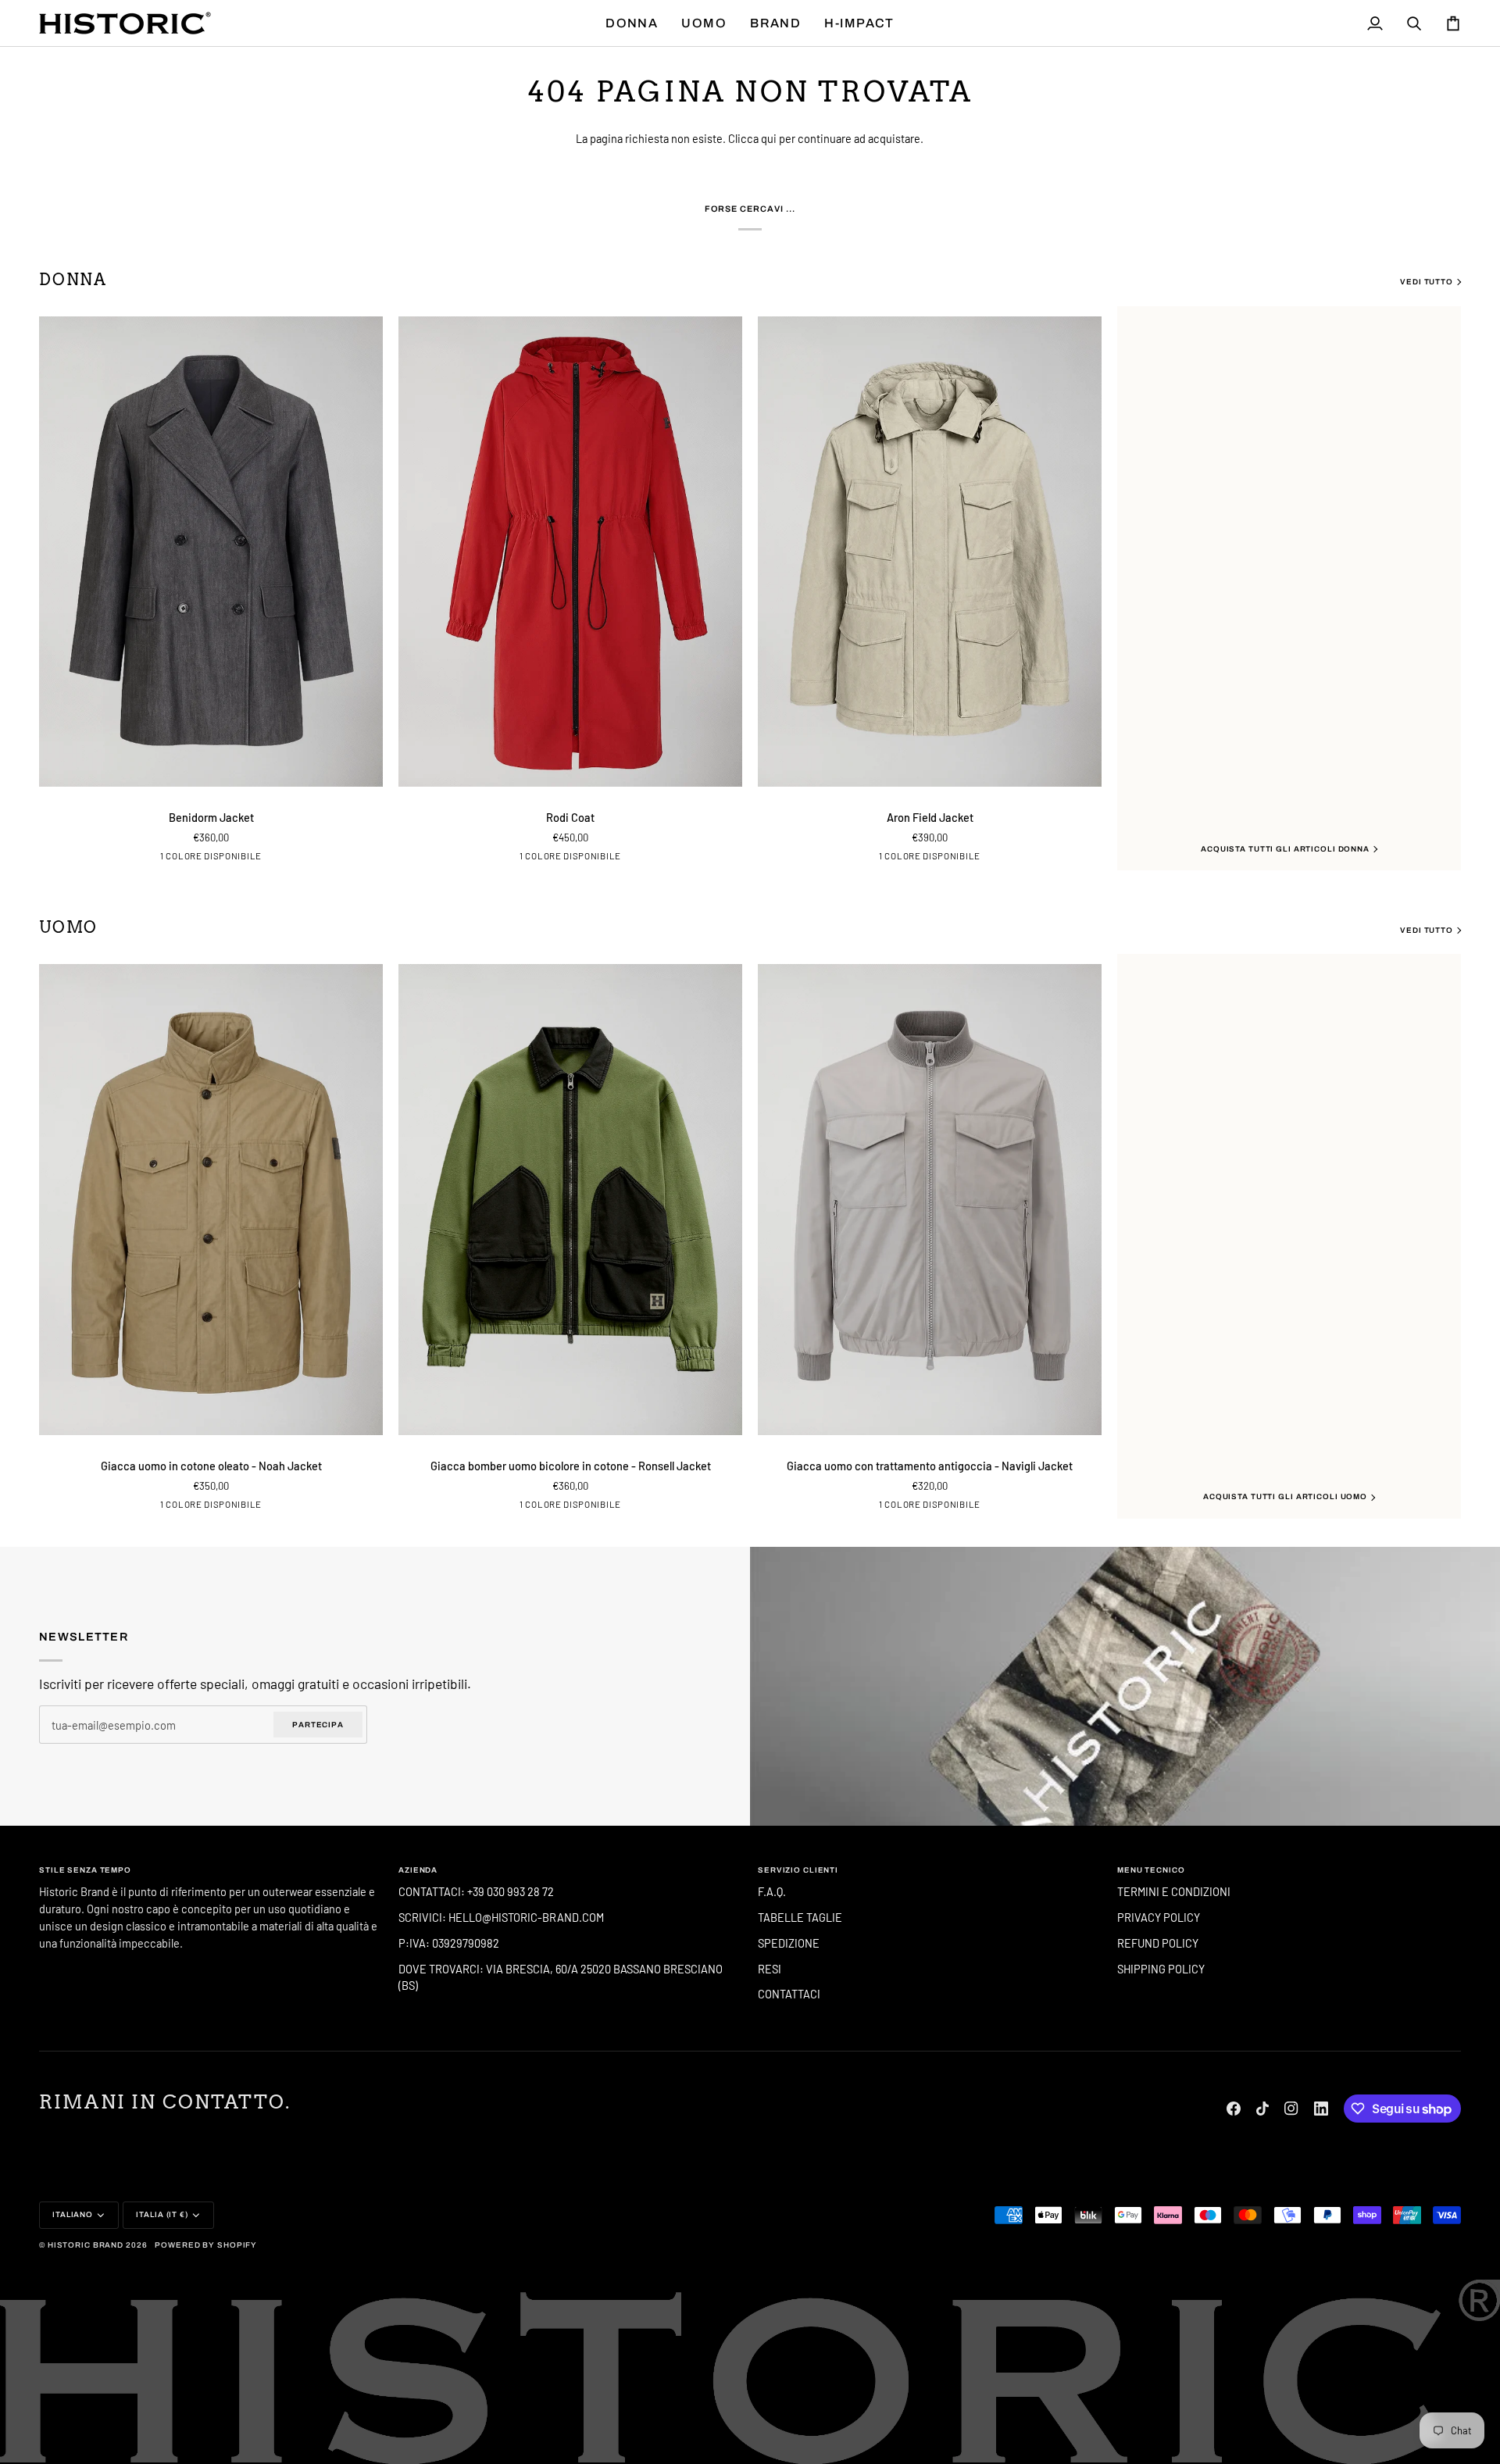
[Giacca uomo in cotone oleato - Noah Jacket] (211, 1200)
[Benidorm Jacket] (211, 552)
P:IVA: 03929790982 (449, 1943)
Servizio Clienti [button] (798, 1870)
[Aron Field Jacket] (930, 552)
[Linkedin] (1321, 2109)
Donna (73, 280)
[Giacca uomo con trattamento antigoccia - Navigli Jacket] (930, 1200)
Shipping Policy (1161, 1969)
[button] (632, 23)
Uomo (68, 927)
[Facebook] (1234, 2109)
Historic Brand (86, 2245)
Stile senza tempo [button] (85, 1870)
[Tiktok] (1262, 2109)
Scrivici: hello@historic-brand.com (501, 1917)
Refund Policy (1158, 1943)
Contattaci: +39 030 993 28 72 (477, 1891)
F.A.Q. (772, 1891)
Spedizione (789, 1943)
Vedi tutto (1427, 282)
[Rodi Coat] (570, 552)
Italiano (73, 2214)
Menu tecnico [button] (1151, 1870)
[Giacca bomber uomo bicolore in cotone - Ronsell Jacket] (570, 1200)
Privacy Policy (1159, 1917)
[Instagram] (1291, 2109)
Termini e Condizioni (1174, 1891)
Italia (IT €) (162, 2214)
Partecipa (318, 1725)
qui (769, 138)
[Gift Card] (1125, 1686)
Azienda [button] (418, 1870)
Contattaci (789, 1994)
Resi (770, 1969)
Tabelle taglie (800, 1917)
